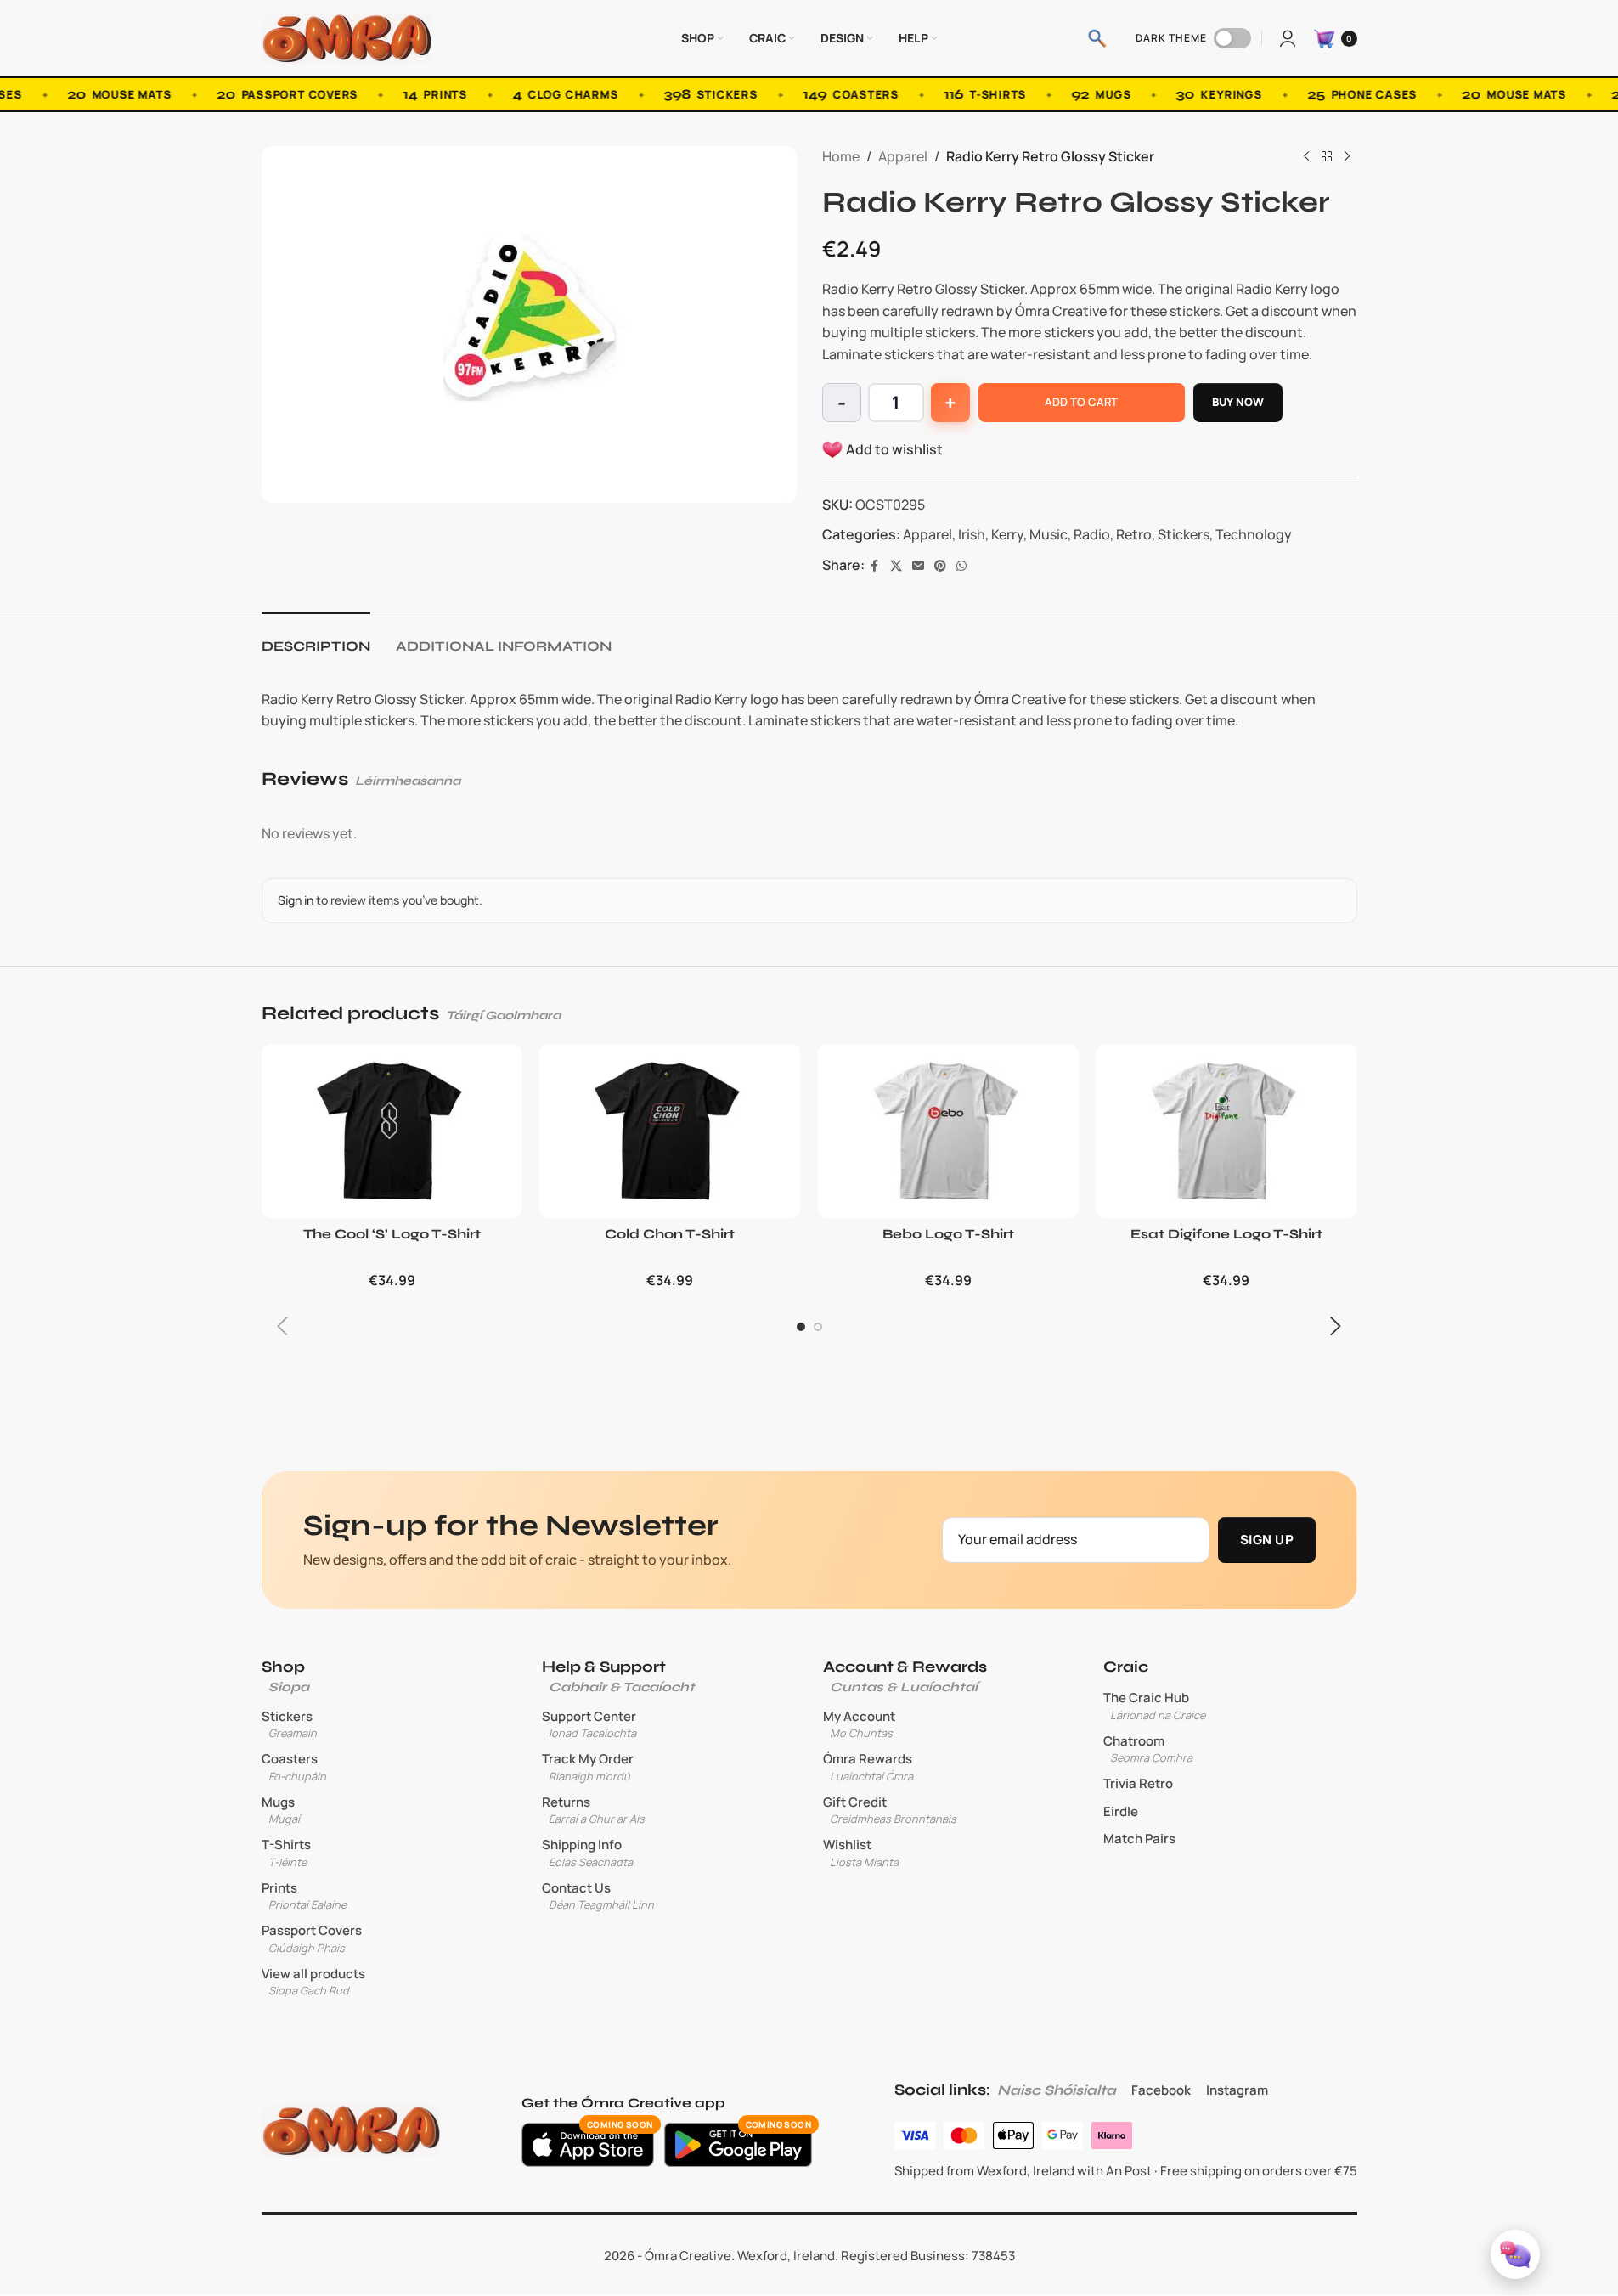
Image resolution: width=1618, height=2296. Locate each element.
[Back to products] (1327, 157)
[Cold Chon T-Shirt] (670, 1131)
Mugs (281, 1810)
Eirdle (1121, 1812)
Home (841, 156)
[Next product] (1347, 157)
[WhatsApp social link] (961, 566)
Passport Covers (312, 1938)
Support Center (589, 1724)
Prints (304, 1896)
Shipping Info (587, 1853)
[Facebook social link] (875, 566)
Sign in (296, 900)
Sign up (1267, 1540)
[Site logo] (347, 37)
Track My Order (588, 1767)
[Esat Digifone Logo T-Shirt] (1226, 1131)
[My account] (1288, 38)
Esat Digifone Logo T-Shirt (1226, 1234)
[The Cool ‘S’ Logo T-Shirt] (392, 1131)
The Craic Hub (1154, 1706)
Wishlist (861, 1853)
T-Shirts (286, 1853)
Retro (1134, 534)
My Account (859, 1724)
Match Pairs (1139, 1839)
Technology (1254, 534)
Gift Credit (890, 1810)
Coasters (294, 1767)
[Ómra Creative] (351, 2130)
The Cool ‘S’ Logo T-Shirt (392, 1234)
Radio (1092, 534)
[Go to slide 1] (801, 1327)
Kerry (1007, 534)
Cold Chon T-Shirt (670, 1234)
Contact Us (598, 1896)
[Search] (1097, 38)
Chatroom (1148, 1749)
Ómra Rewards (868, 1767)
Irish (972, 534)
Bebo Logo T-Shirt (948, 1234)
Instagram (1237, 2090)
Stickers (1184, 534)
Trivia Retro (1138, 1784)
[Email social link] (918, 566)
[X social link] (896, 566)
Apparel (903, 156)
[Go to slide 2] (818, 1327)
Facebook (1161, 2090)
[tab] (316, 637)
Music (1049, 534)
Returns (593, 1810)
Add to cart (1081, 402)
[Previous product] (1306, 157)
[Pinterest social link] (940, 566)
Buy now (1238, 402)
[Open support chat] (1515, 2254)
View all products (313, 1982)
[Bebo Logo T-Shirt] (949, 1131)
